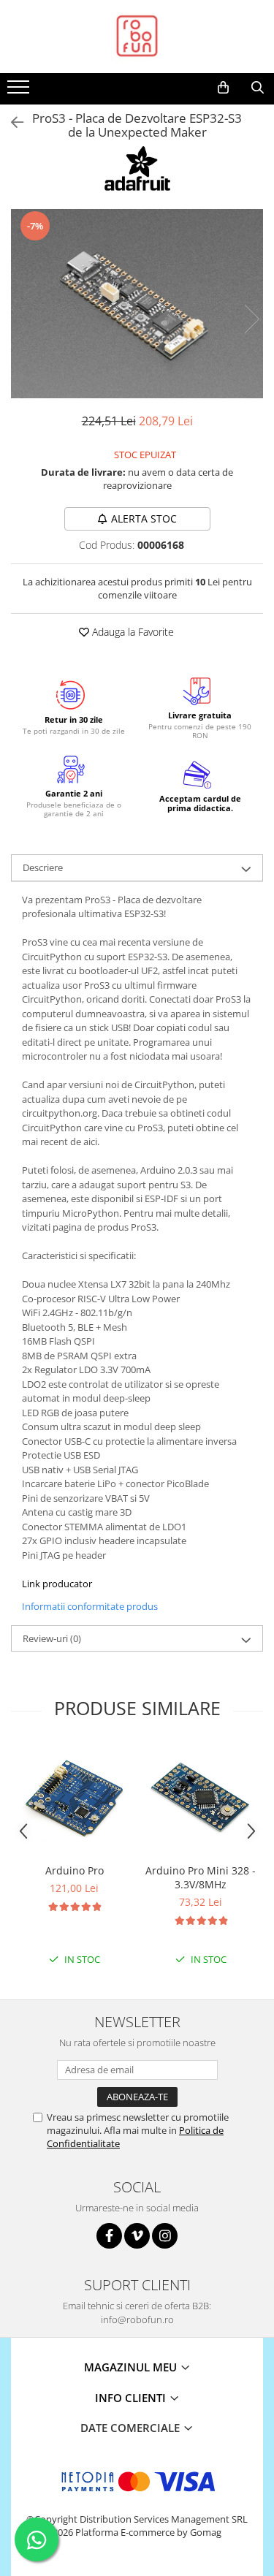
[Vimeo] (137, 2236)
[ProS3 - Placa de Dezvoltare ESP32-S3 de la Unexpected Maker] (137, 304)
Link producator (57, 1584)
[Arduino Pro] (74, 1800)
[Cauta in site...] (258, 88)
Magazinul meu (132, 2367)
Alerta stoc (144, 518)
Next (251, 319)
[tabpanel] (137, 304)
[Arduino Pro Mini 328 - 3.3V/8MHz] (201, 1800)
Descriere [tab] (43, 867)
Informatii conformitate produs (90, 1606)
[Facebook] (109, 2236)
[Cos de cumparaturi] (223, 88)
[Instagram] (165, 2236)
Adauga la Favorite (132, 632)
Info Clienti (132, 2398)
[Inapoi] (11, 122)
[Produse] (20, 91)
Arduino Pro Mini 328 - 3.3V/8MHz (201, 1877)
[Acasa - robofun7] (137, 37)
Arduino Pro (75, 1870)
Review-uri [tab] (52, 1638)
